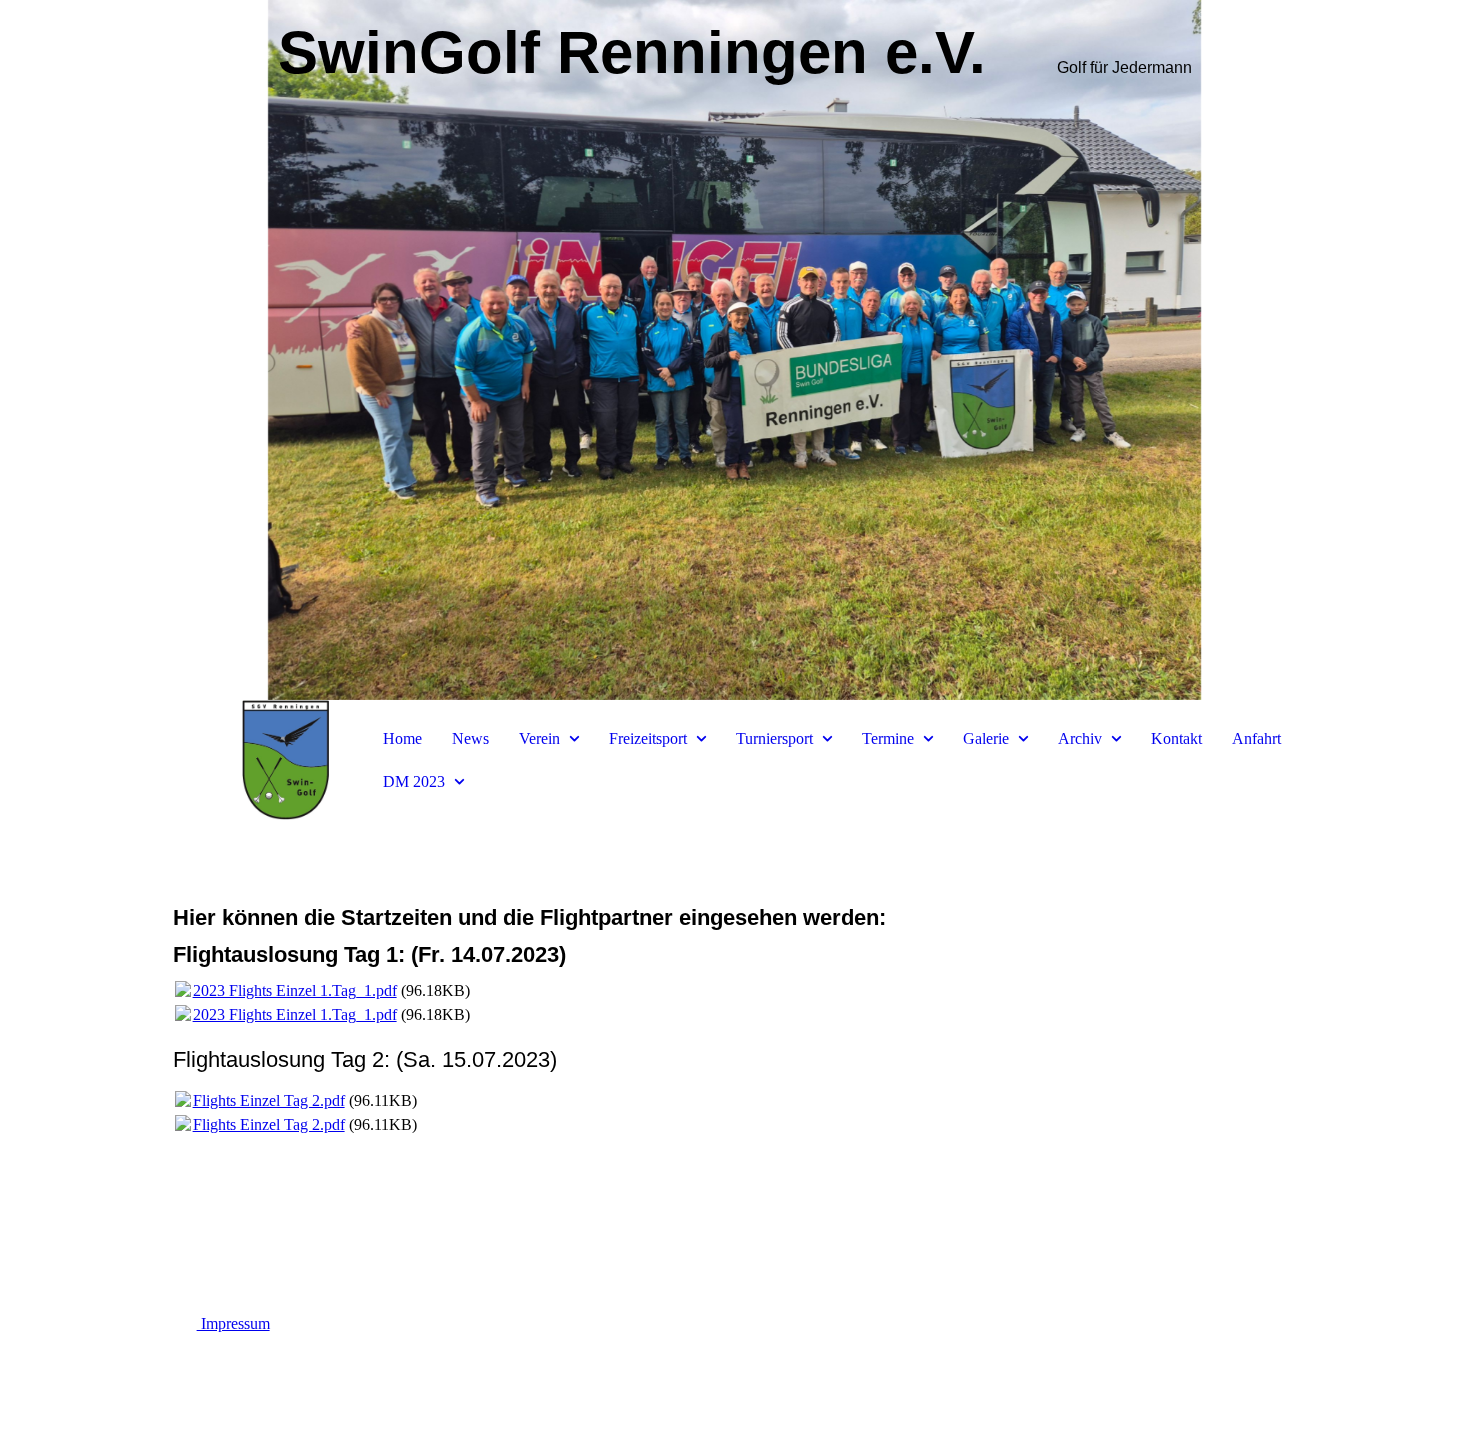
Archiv (1080, 738)
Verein (539, 738)
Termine (888, 738)
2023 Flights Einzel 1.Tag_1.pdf (295, 990)
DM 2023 (414, 781)
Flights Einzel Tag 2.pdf (269, 1100)
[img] (735, 350)
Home (402, 738)
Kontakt (1176, 738)
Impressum (233, 1323)
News (470, 738)
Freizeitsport (648, 738)
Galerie (986, 738)
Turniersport (774, 738)
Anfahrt (1256, 738)
